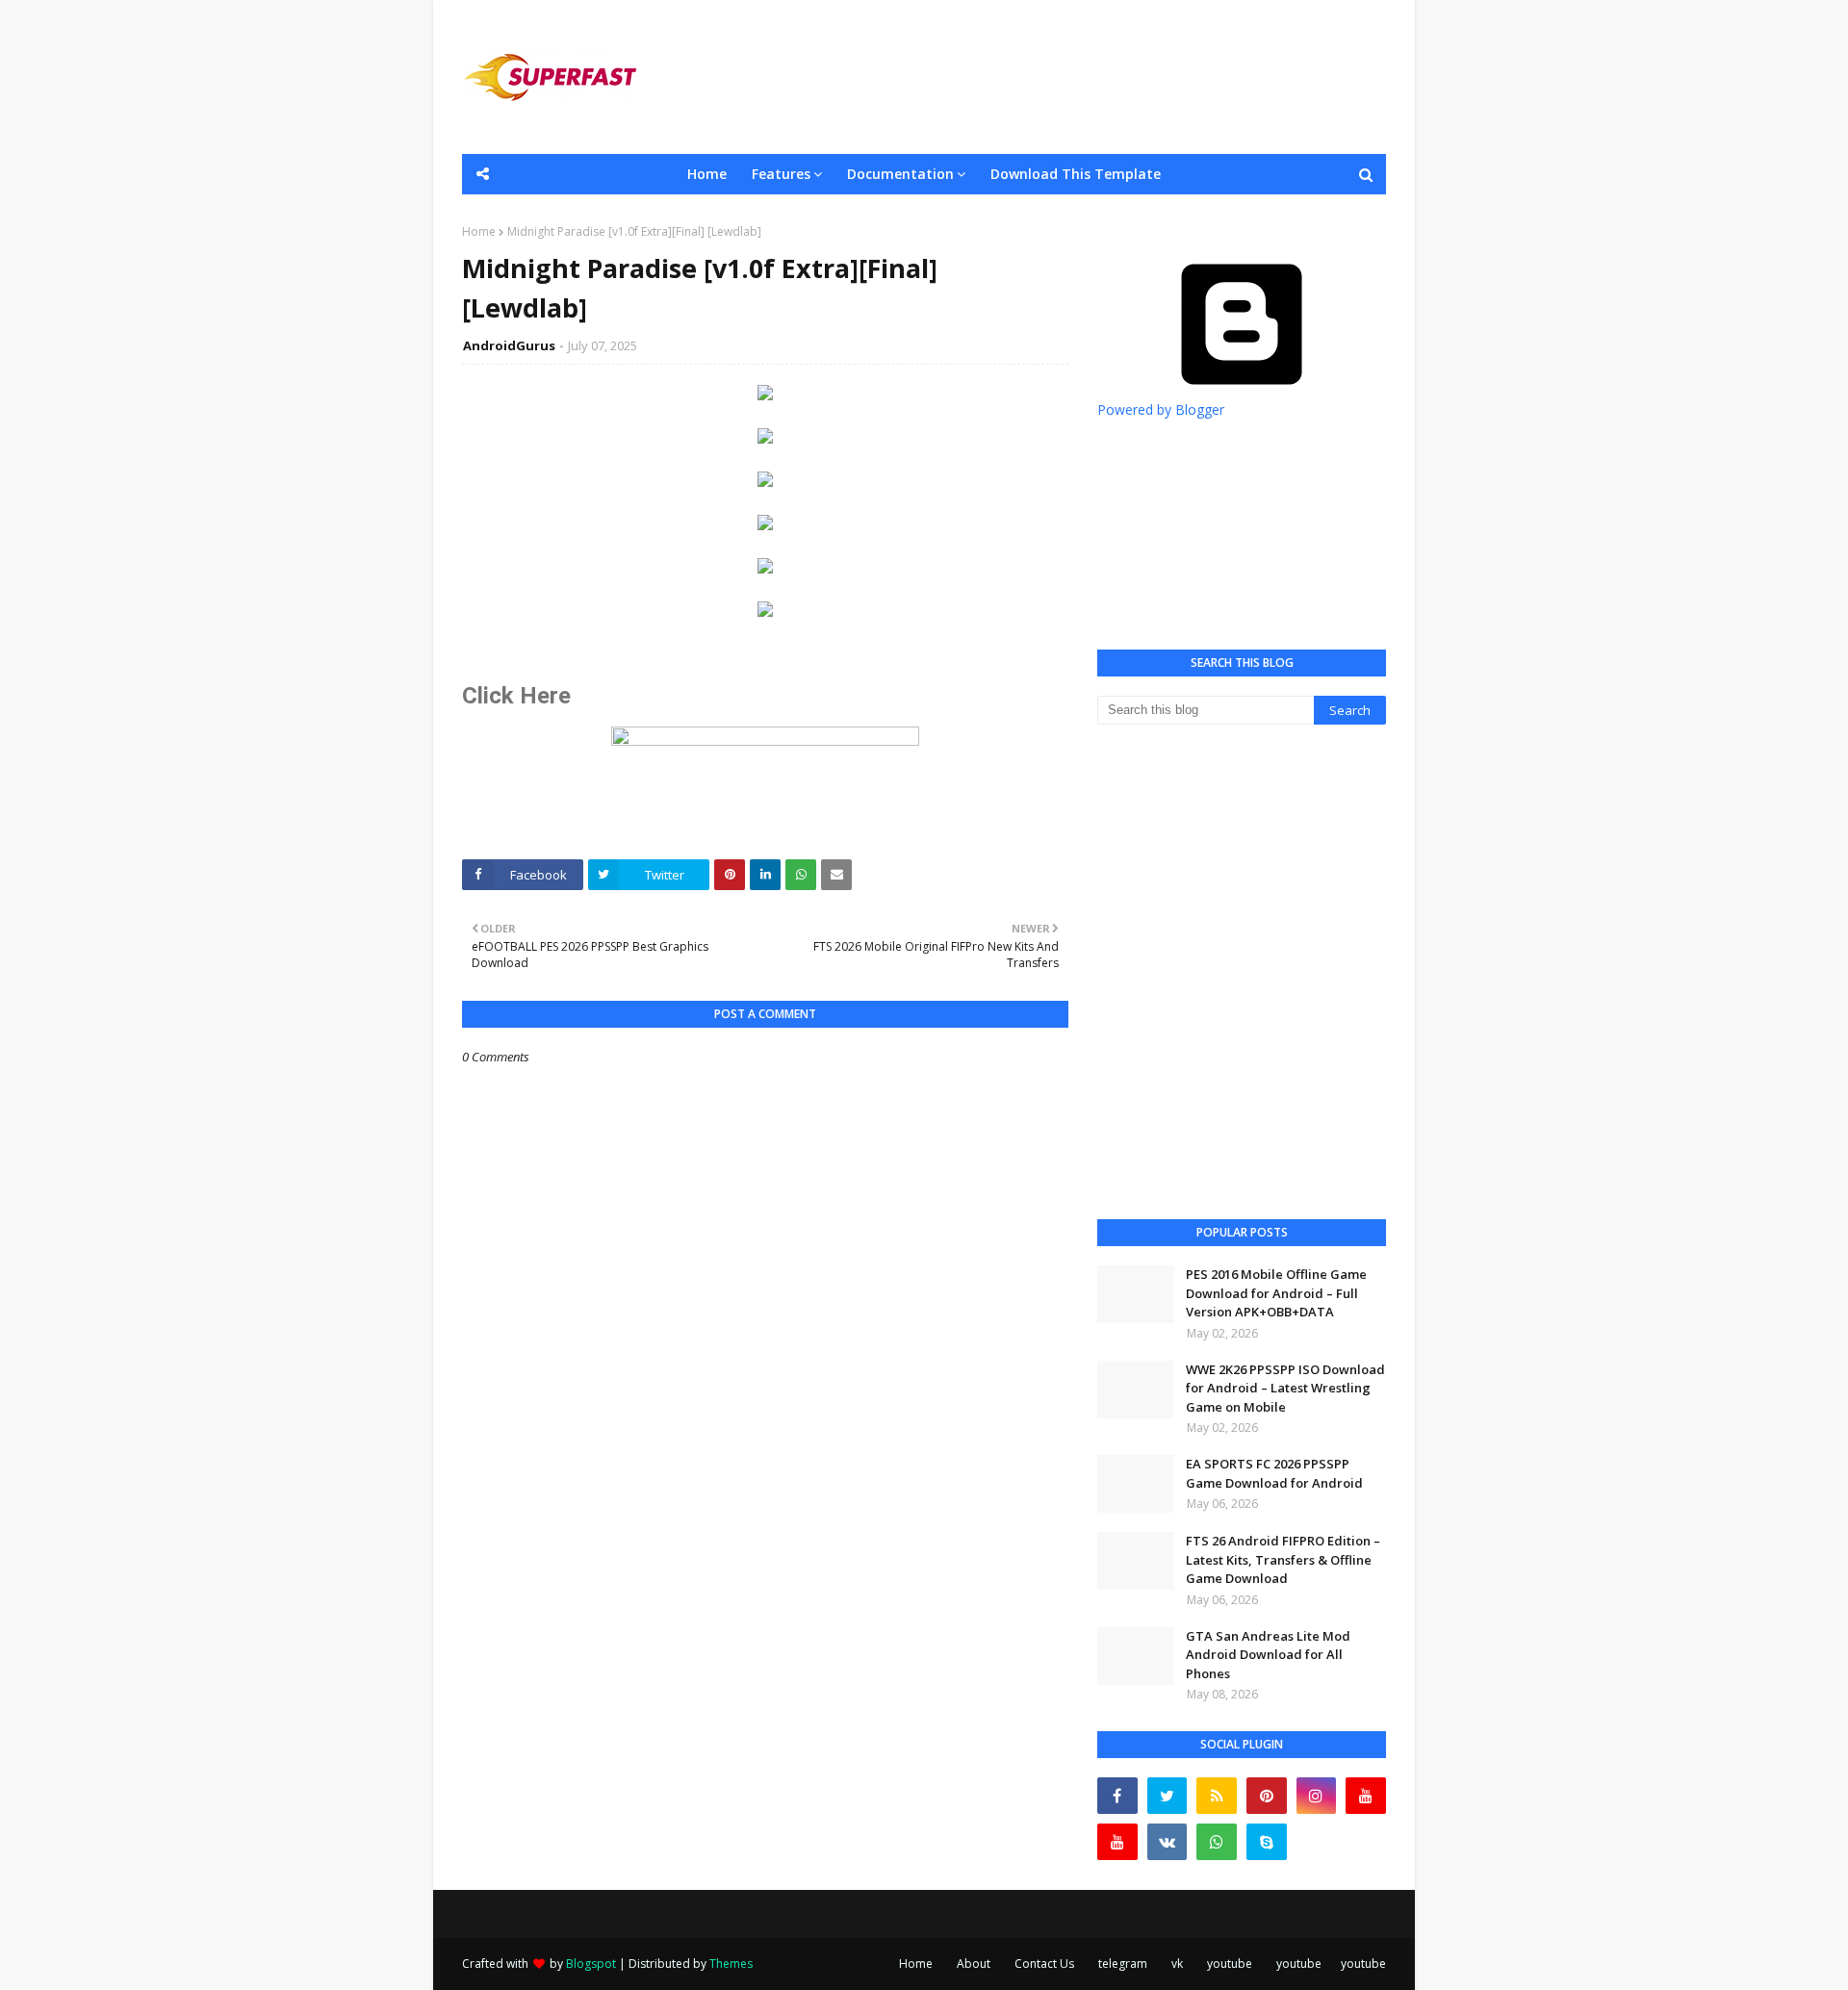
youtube (1230, 1964)
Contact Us (1044, 1964)
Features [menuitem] (781, 174)
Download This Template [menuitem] (1076, 174)
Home (479, 231)
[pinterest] (1267, 1796)
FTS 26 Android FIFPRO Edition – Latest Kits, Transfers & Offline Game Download (1283, 1559)
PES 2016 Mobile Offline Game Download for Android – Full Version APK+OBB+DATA (1276, 1293)
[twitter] (1168, 1796)
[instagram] (1317, 1796)
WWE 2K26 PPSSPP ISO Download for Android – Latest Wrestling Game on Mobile (1285, 1388)
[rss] (1217, 1796)
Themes (731, 1964)
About (974, 1964)
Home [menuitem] (707, 174)
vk (1177, 1964)
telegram (1123, 1964)
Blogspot (591, 1964)
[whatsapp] (1217, 1842)
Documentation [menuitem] (900, 174)
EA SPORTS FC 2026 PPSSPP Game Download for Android (1274, 1473)
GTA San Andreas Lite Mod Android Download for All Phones (1268, 1655)
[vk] (1168, 1842)
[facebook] (1117, 1796)
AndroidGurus (509, 345)
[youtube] (1366, 1796)
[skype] (1267, 1842)
